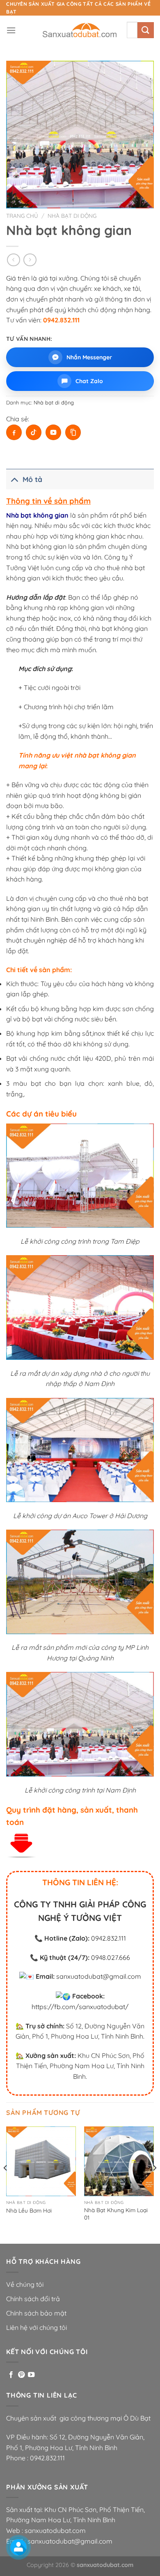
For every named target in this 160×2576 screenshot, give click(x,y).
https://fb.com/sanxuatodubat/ (80, 2007)
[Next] (154, 2184)
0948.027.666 (111, 1957)
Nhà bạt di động (72, 216)
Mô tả (32, 479)
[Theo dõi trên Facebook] (11, 2375)
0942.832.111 (109, 1938)
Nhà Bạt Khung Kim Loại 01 (116, 2214)
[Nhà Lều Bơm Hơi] (41, 2161)
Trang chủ (22, 216)
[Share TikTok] (34, 432)
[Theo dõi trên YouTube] (31, 2375)
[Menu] (11, 30)
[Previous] (6, 2184)
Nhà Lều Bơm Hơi (29, 2210)
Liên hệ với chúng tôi (37, 2327)
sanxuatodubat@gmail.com (99, 1976)
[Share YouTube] (53, 432)
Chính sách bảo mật (36, 2313)
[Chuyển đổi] (14, 479)
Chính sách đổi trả (33, 2299)
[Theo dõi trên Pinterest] (21, 2375)
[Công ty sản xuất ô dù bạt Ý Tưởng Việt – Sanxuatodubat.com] (80, 30)
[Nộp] (146, 30)
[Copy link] (73, 432)
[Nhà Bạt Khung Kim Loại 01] (119, 2161)
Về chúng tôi (25, 2284)
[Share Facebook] (14, 432)
